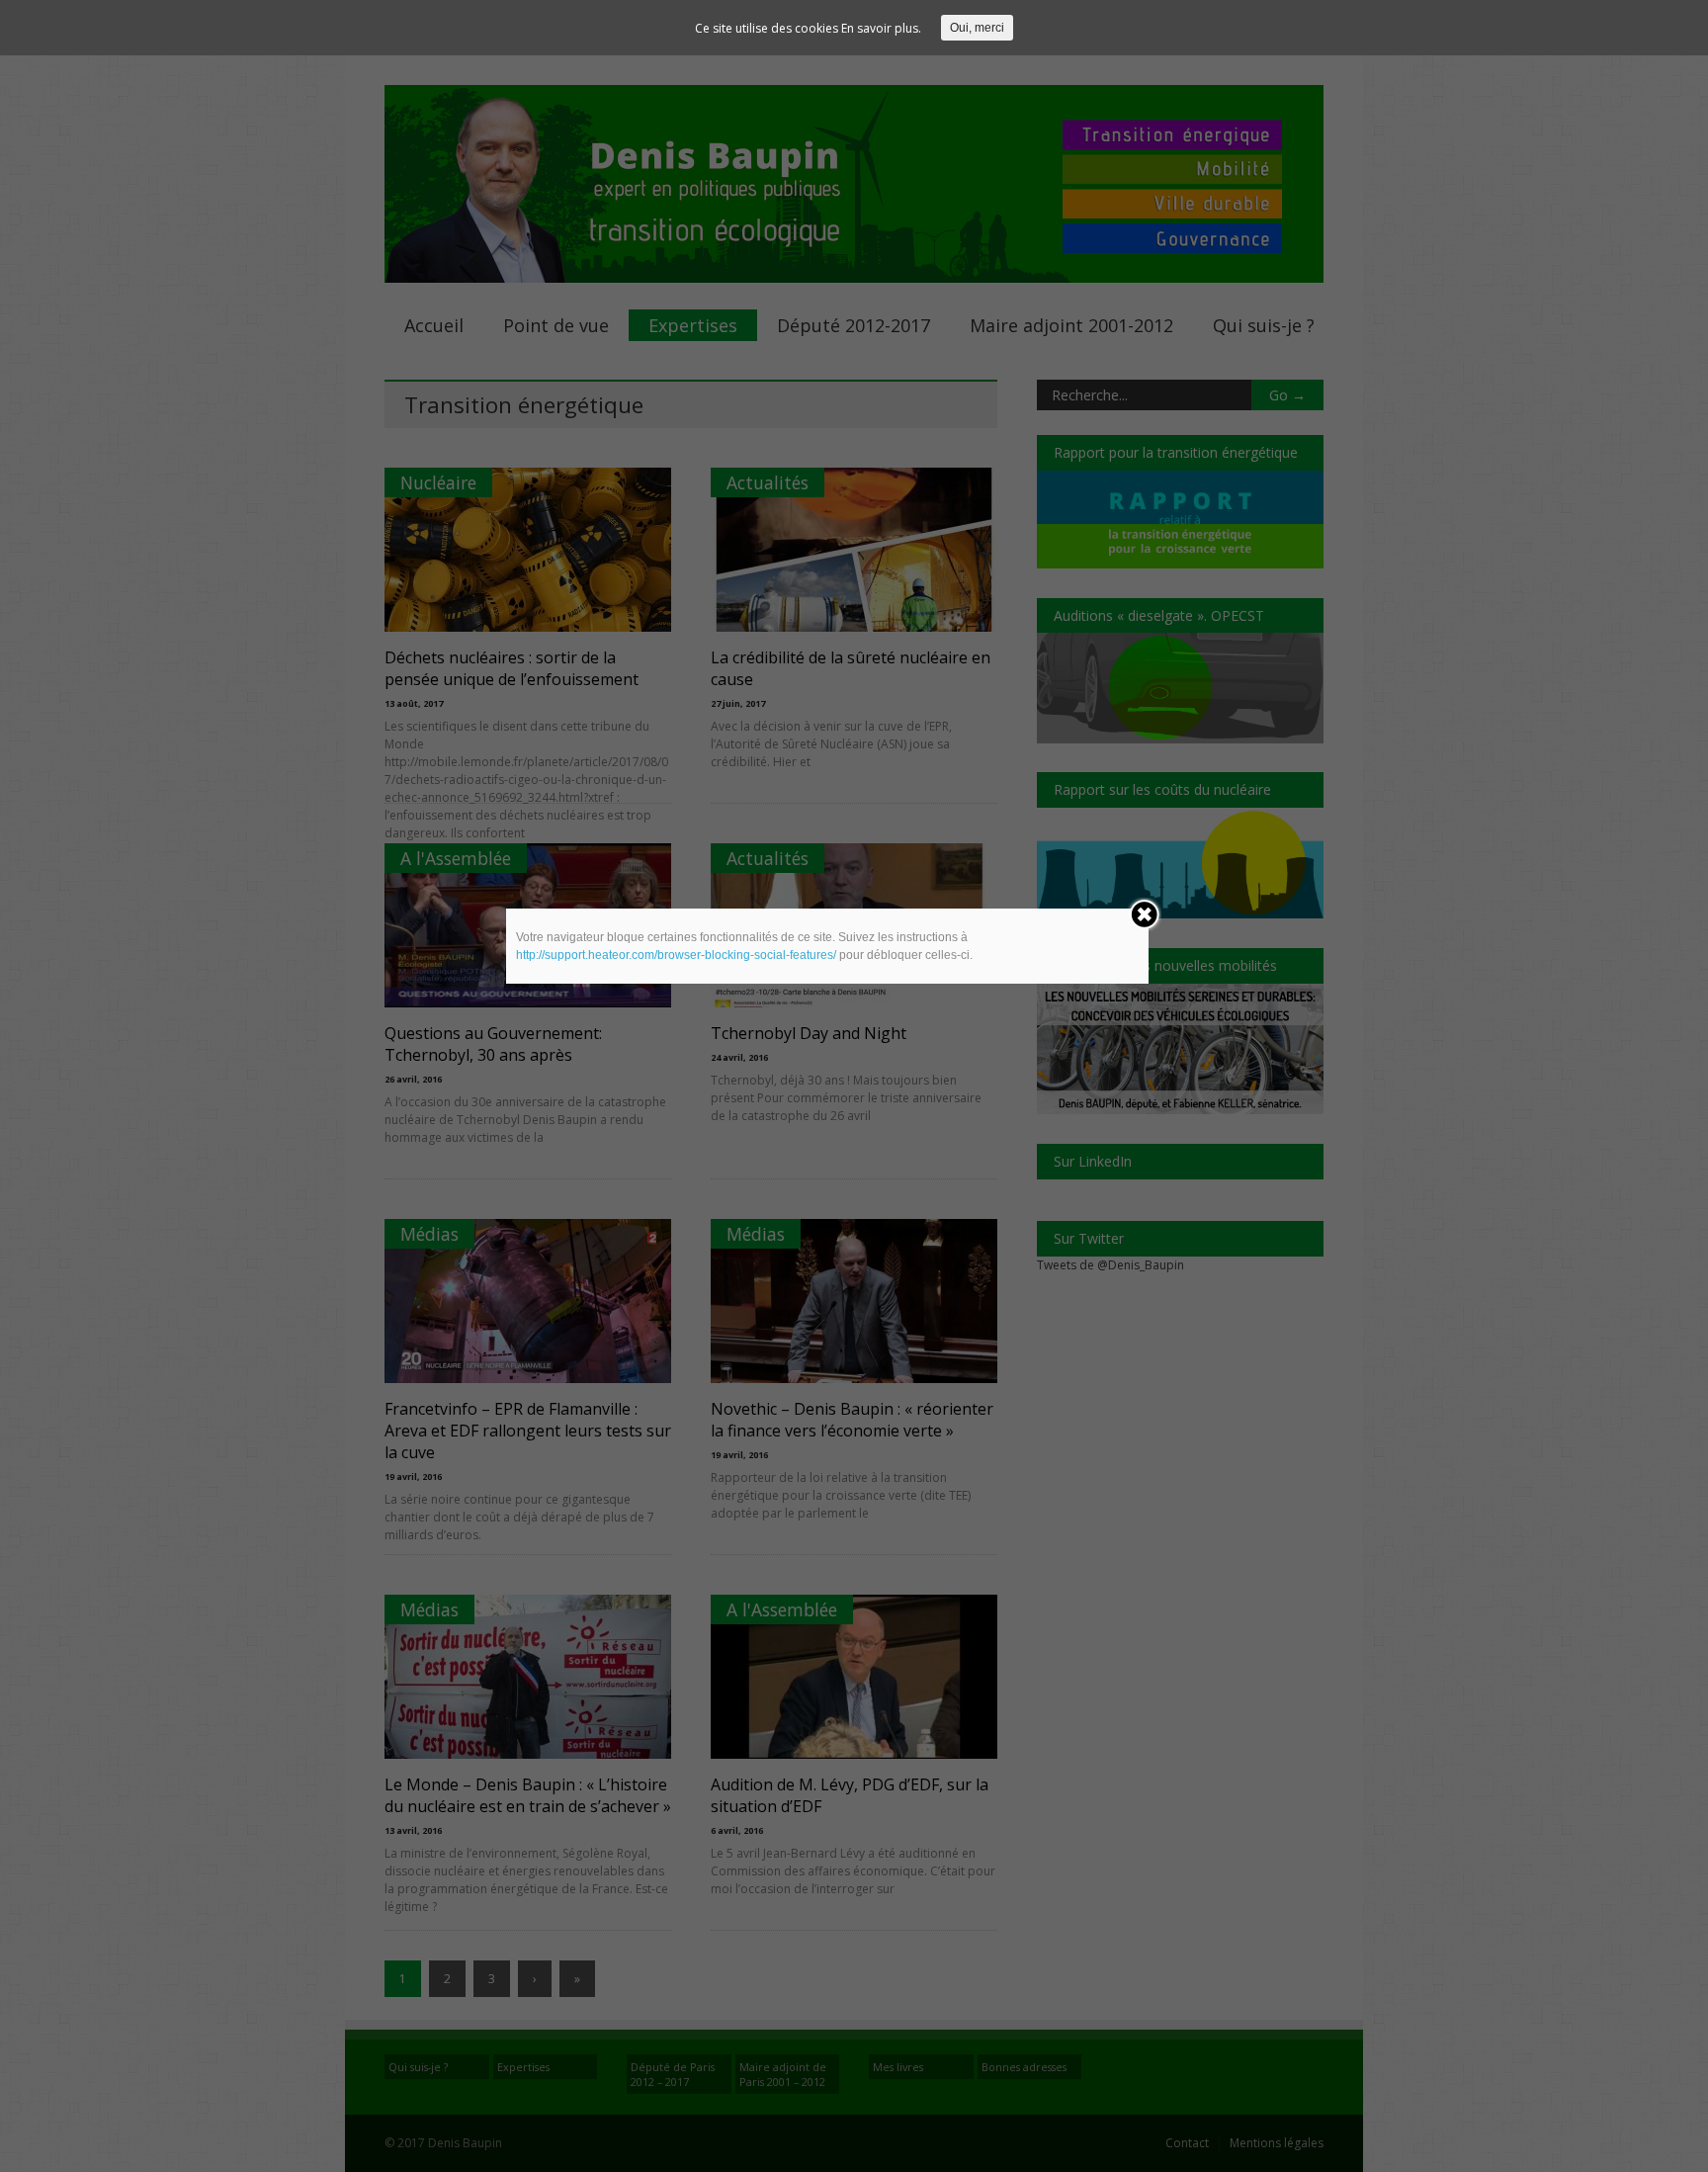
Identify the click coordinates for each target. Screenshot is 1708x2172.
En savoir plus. (881, 28)
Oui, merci (977, 28)
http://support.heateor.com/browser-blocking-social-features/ (676, 955)
